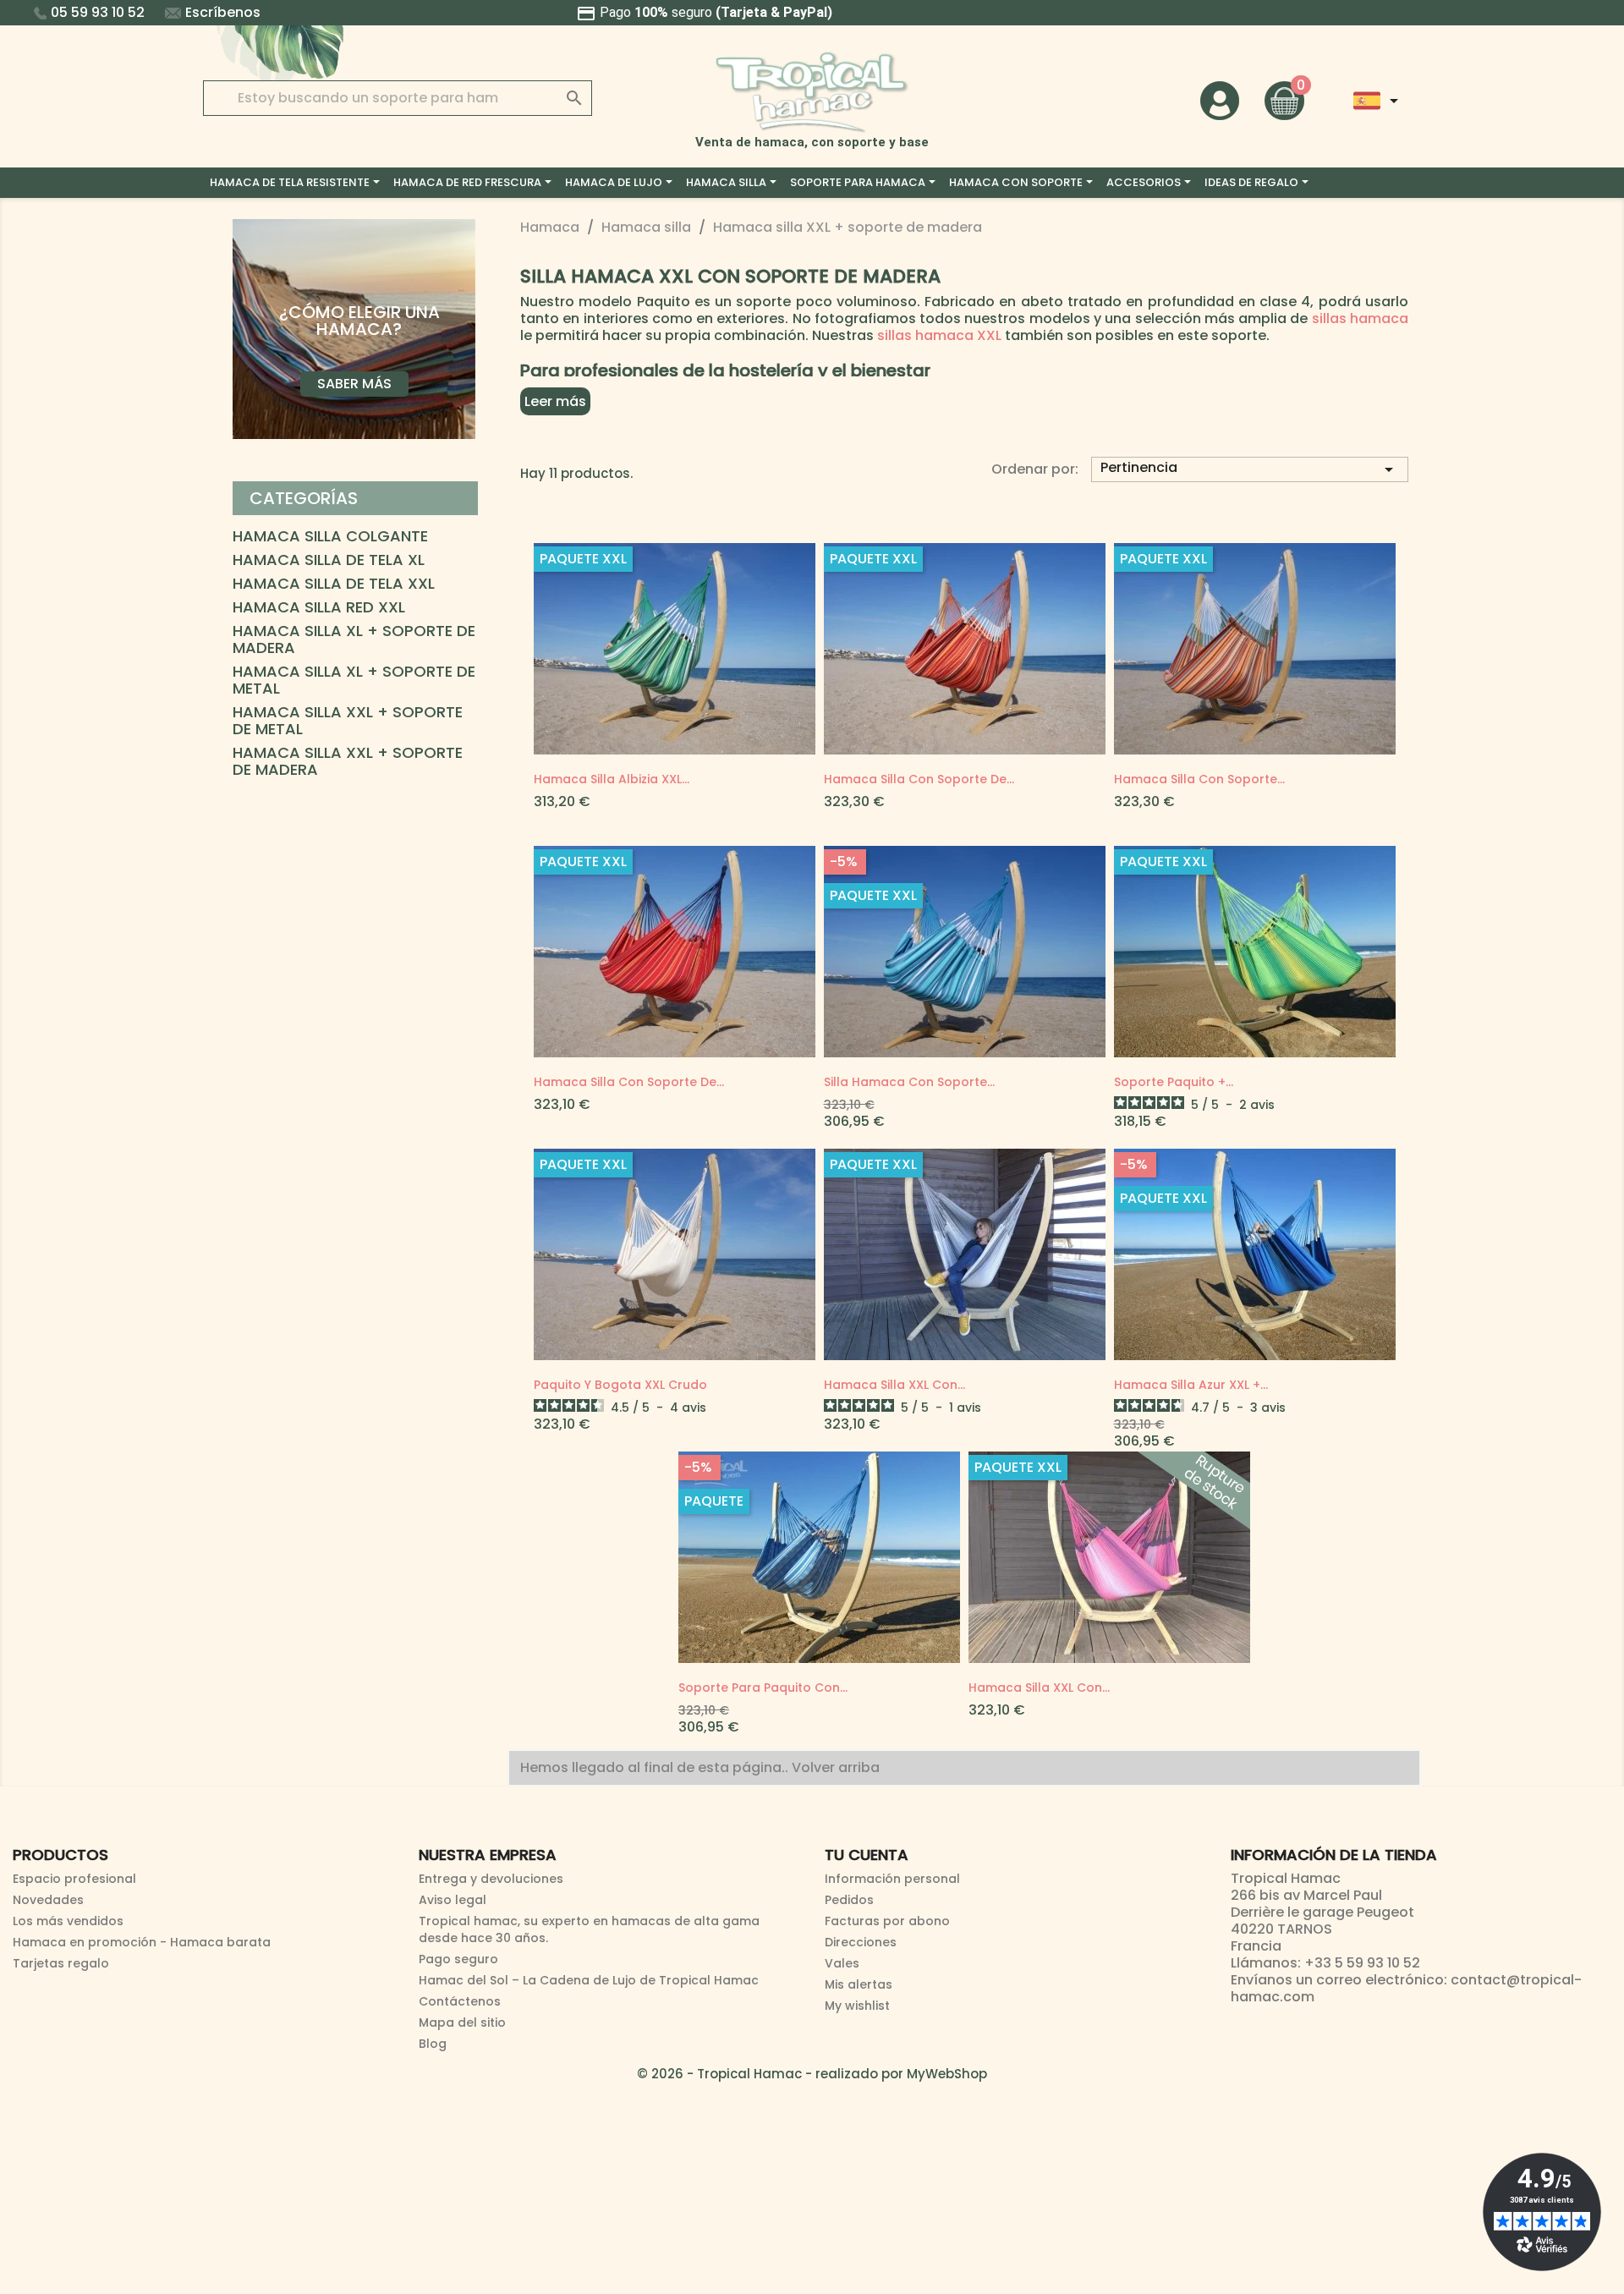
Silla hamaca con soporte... (909, 1082)
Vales (842, 1963)
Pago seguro (458, 1959)
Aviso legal (453, 1900)
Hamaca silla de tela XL (329, 561)
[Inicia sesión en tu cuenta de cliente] (1220, 99)
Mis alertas (859, 1984)
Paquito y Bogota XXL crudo (620, 1385)
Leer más (555, 401)
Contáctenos (460, 2001)
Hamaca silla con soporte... (1199, 779)
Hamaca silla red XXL (319, 608)
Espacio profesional (74, 1879)
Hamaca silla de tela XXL (334, 584)
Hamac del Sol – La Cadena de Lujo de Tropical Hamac (589, 1980)
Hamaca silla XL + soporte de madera (354, 640)
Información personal (892, 1879)
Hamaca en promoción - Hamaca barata (142, 1942)
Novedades (48, 1900)
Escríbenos (223, 12)
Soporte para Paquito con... (763, 1688)
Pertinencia (1250, 469)
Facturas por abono (887, 1921)
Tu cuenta (867, 1855)
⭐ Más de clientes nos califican (812, 12)
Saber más (354, 384)
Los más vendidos (68, 1921)
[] (557, 81)
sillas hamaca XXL (939, 335)
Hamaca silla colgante (330, 537)
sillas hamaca (1360, 318)
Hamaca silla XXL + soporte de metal (348, 722)
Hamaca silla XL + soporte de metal (354, 681)
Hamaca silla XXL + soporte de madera (348, 762)
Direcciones (861, 1942)
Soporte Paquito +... (1174, 1082)
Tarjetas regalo (61, 1963)
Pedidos (849, 1900)
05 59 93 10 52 (98, 12)
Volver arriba (837, 1767)
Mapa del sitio (462, 2022)
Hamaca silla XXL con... (894, 1385)
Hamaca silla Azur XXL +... (1191, 1385)
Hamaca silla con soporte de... (919, 779)
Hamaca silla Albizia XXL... (612, 779)
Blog (433, 2044)
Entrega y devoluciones (491, 1879)
